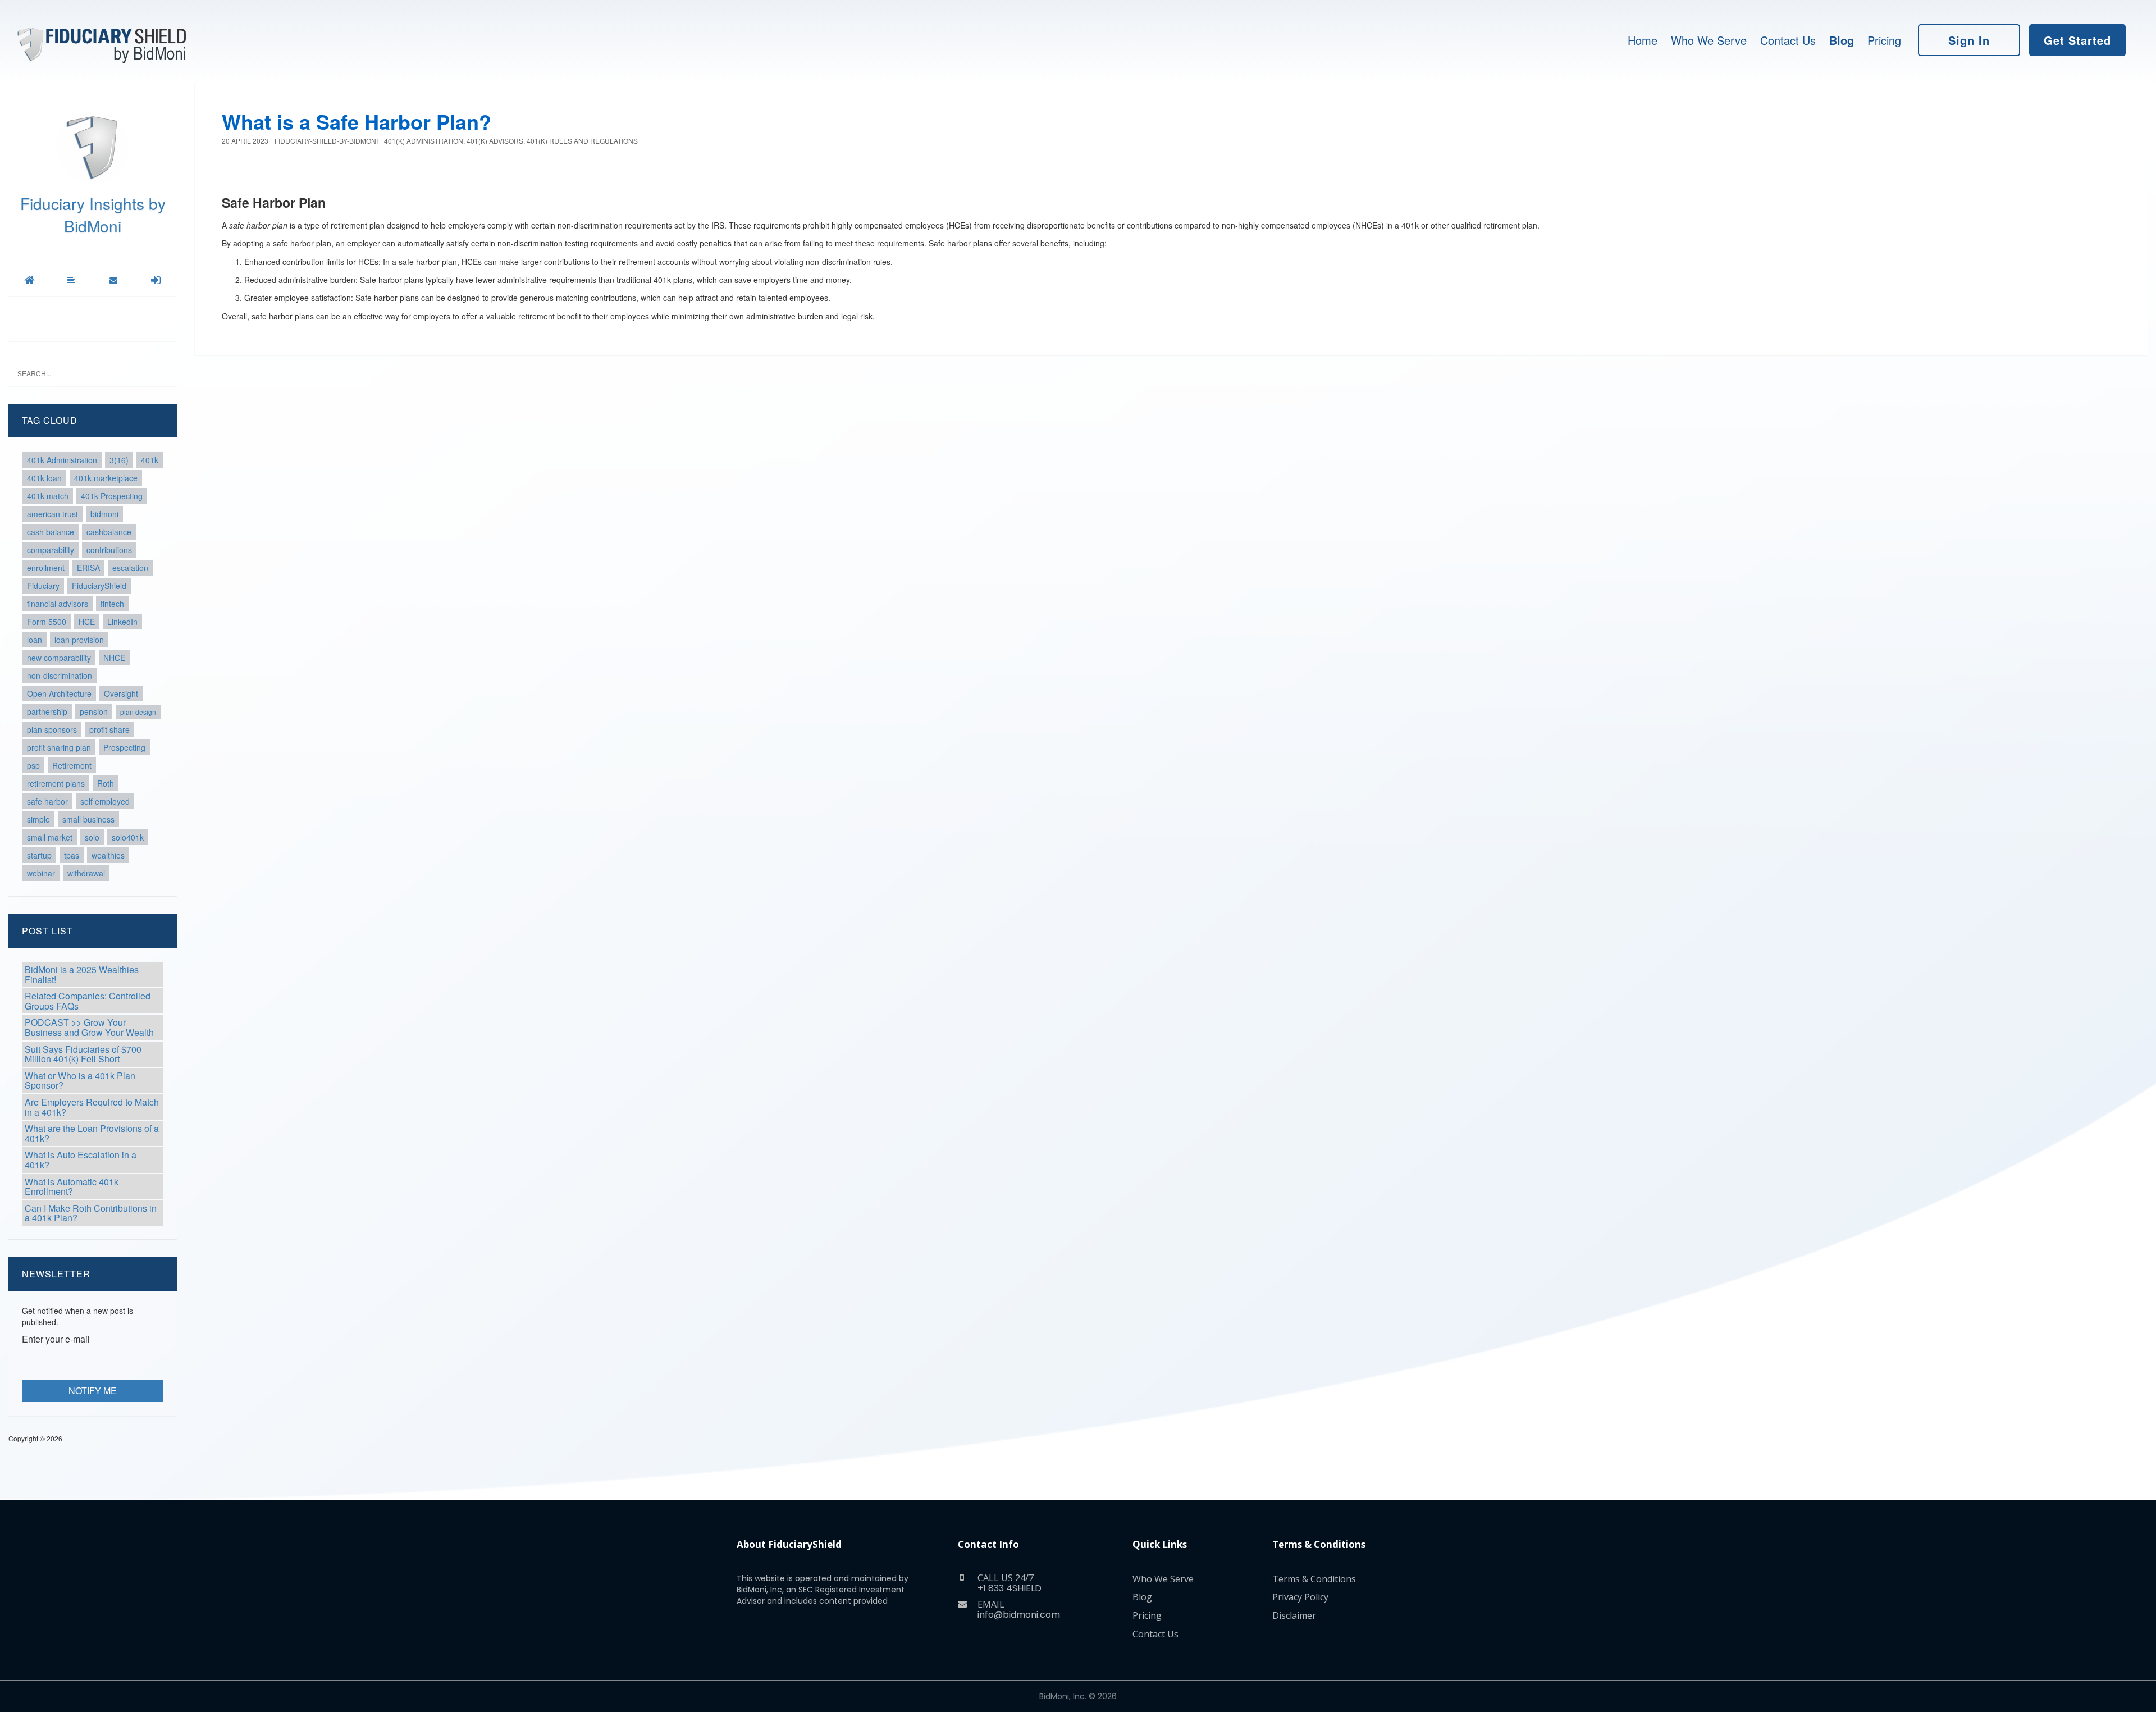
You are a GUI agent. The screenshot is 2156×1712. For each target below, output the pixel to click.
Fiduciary (43, 586)
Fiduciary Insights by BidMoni (93, 214)
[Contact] (113, 280)
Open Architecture (59, 693)
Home (1643, 40)
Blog (1842, 40)
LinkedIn (122, 622)
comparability (51, 550)
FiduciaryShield (99, 586)
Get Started (2077, 40)
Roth (106, 783)
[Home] (29, 280)
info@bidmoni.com (1019, 1615)
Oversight (121, 693)
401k (150, 460)
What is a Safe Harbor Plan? (357, 121)
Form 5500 (47, 622)
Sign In (1969, 40)
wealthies (108, 855)
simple (38, 819)
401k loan (44, 478)
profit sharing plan (59, 747)
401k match (48, 496)
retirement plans (56, 783)
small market (50, 837)
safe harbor (47, 801)
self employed (105, 801)
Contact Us (1788, 40)
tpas (72, 855)
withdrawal (86, 873)
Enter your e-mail (56, 1339)
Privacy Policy (1300, 1597)
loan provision (79, 640)
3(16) (119, 460)
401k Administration (62, 460)
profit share (109, 729)
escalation (130, 568)
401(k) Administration (424, 141)
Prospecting (124, 747)
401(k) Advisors (495, 141)
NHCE (114, 658)
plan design (138, 712)
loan (35, 640)
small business (88, 819)
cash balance (51, 532)
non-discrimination (60, 675)
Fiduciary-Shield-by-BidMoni (326, 141)
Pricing (1884, 40)
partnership (47, 711)
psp (33, 765)
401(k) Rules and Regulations (582, 141)
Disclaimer (1294, 1615)
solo (92, 837)
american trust (52, 514)
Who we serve (1709, 40)
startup (39, 855)
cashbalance (109, 532)
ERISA (88, 568)
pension (94, 711)
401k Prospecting (112, 496)
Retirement (72, 765)
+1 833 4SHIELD (1010, 1588)
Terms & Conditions (1314, 1579)
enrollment (46, 568)
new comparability (59, 658)
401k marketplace (106, 478)
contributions (109, 550)
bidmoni (104, 514)
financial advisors (58, 604)
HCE (87, 622)
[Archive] (71, 280)
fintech (112, 604)
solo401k (128, 837)
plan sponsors (52, 729)
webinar (41, 873)
